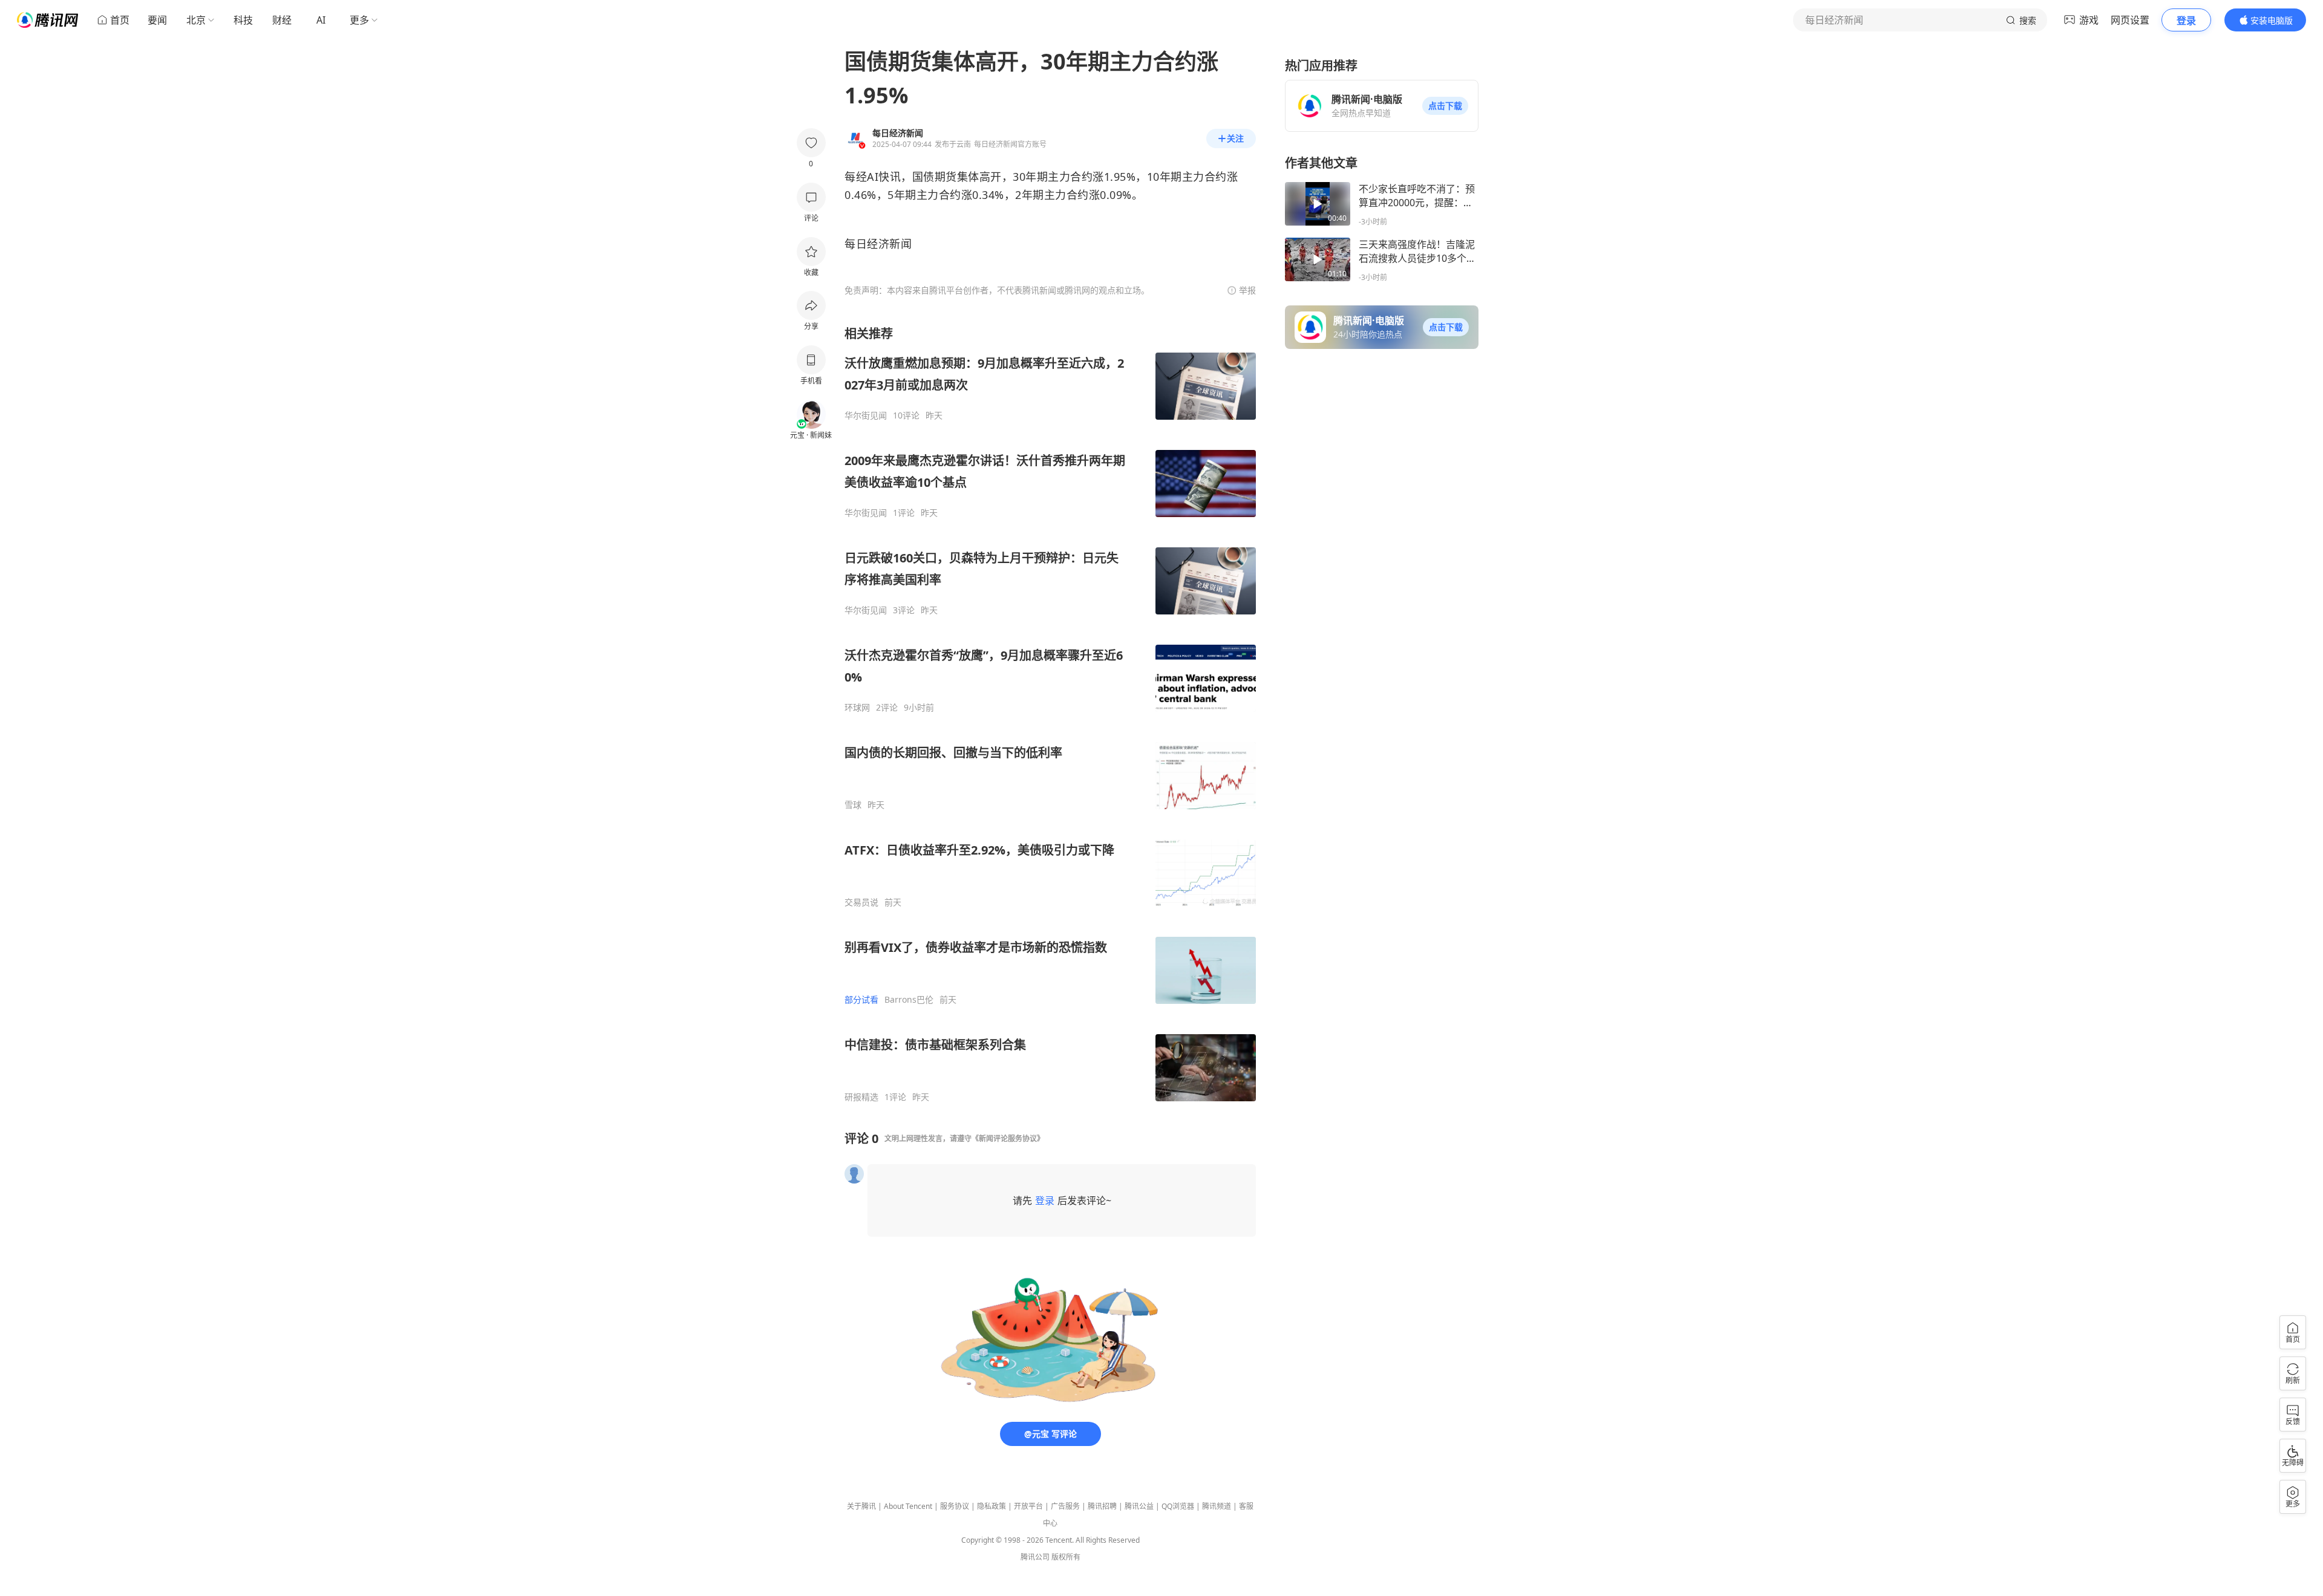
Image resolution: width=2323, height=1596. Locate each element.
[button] (1445, 106)
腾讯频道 (1217, 1506)
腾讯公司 (1035, 1557)
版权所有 (1066, 1557)
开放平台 (1028, 1506)
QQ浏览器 (1178, 1506)
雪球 (853, 805)
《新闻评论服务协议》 (1008, 1138)
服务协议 (955, 1506)
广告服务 (1065, 1506)
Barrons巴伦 (909, 1000)
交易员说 (861, 902)
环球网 (857, 708)
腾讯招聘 (1102, 1506)
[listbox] (1050, 714)
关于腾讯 (861, 1506)
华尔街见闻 (866, 415)
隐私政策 (992, 1506)
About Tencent (908, 1506)
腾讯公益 (1139, 1506)
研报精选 (861, 1097)
